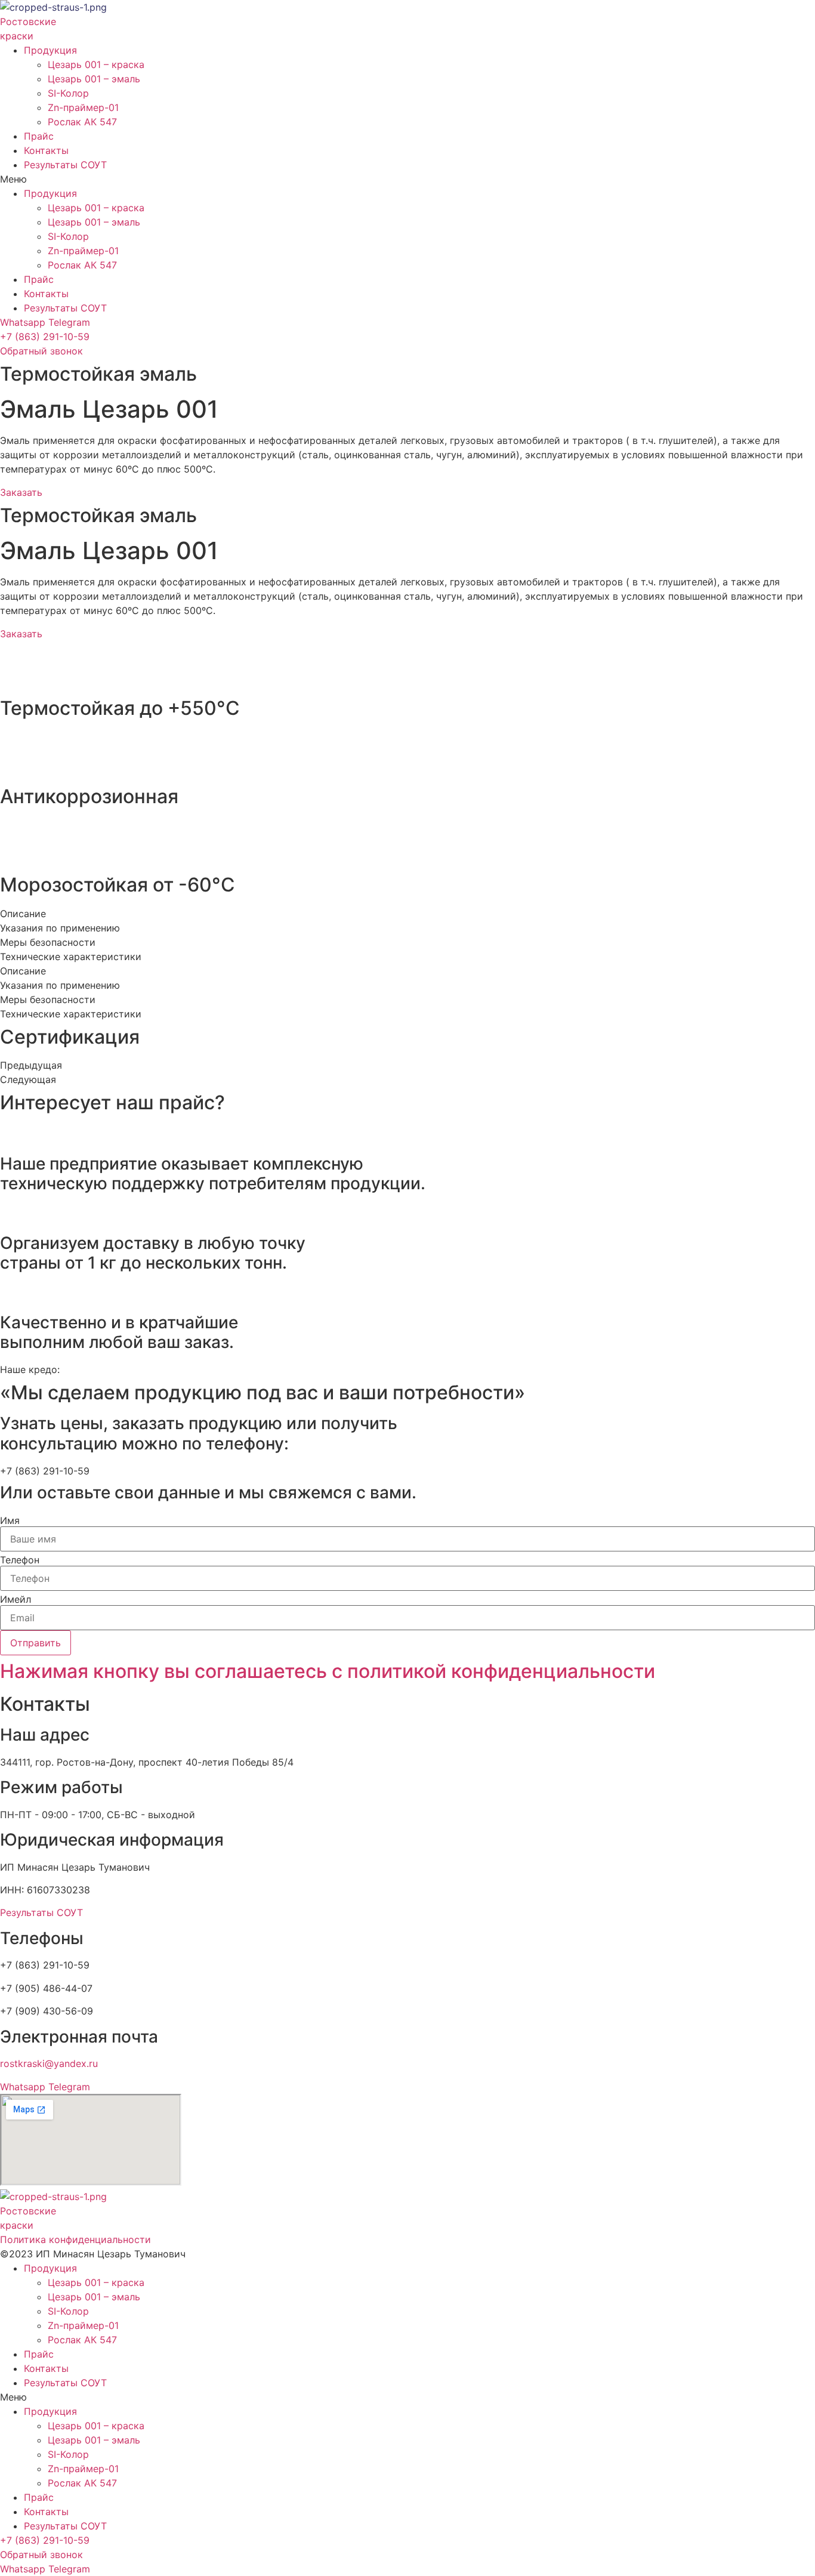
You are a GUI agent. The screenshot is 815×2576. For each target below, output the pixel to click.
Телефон (20, 1560)
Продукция (50, 50)
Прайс (39, 136)
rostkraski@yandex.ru (49, 2063)
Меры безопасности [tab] (48, 942)
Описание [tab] (23, 914)
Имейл (16, 1599)
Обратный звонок (41, 351)
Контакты (46, 150)
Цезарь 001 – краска (96, 64)
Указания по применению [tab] (60, 928)
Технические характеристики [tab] (71, 957)
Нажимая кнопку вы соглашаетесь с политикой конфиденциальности (328, 1671)
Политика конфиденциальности (75, 2239)
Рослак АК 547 (82, 122)
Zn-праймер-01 (83, 107)
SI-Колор (68, 93)
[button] (407, 179)
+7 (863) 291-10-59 (45, 337)
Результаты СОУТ (65, 165)
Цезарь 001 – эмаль (94, 79)
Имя (10, 1520)
